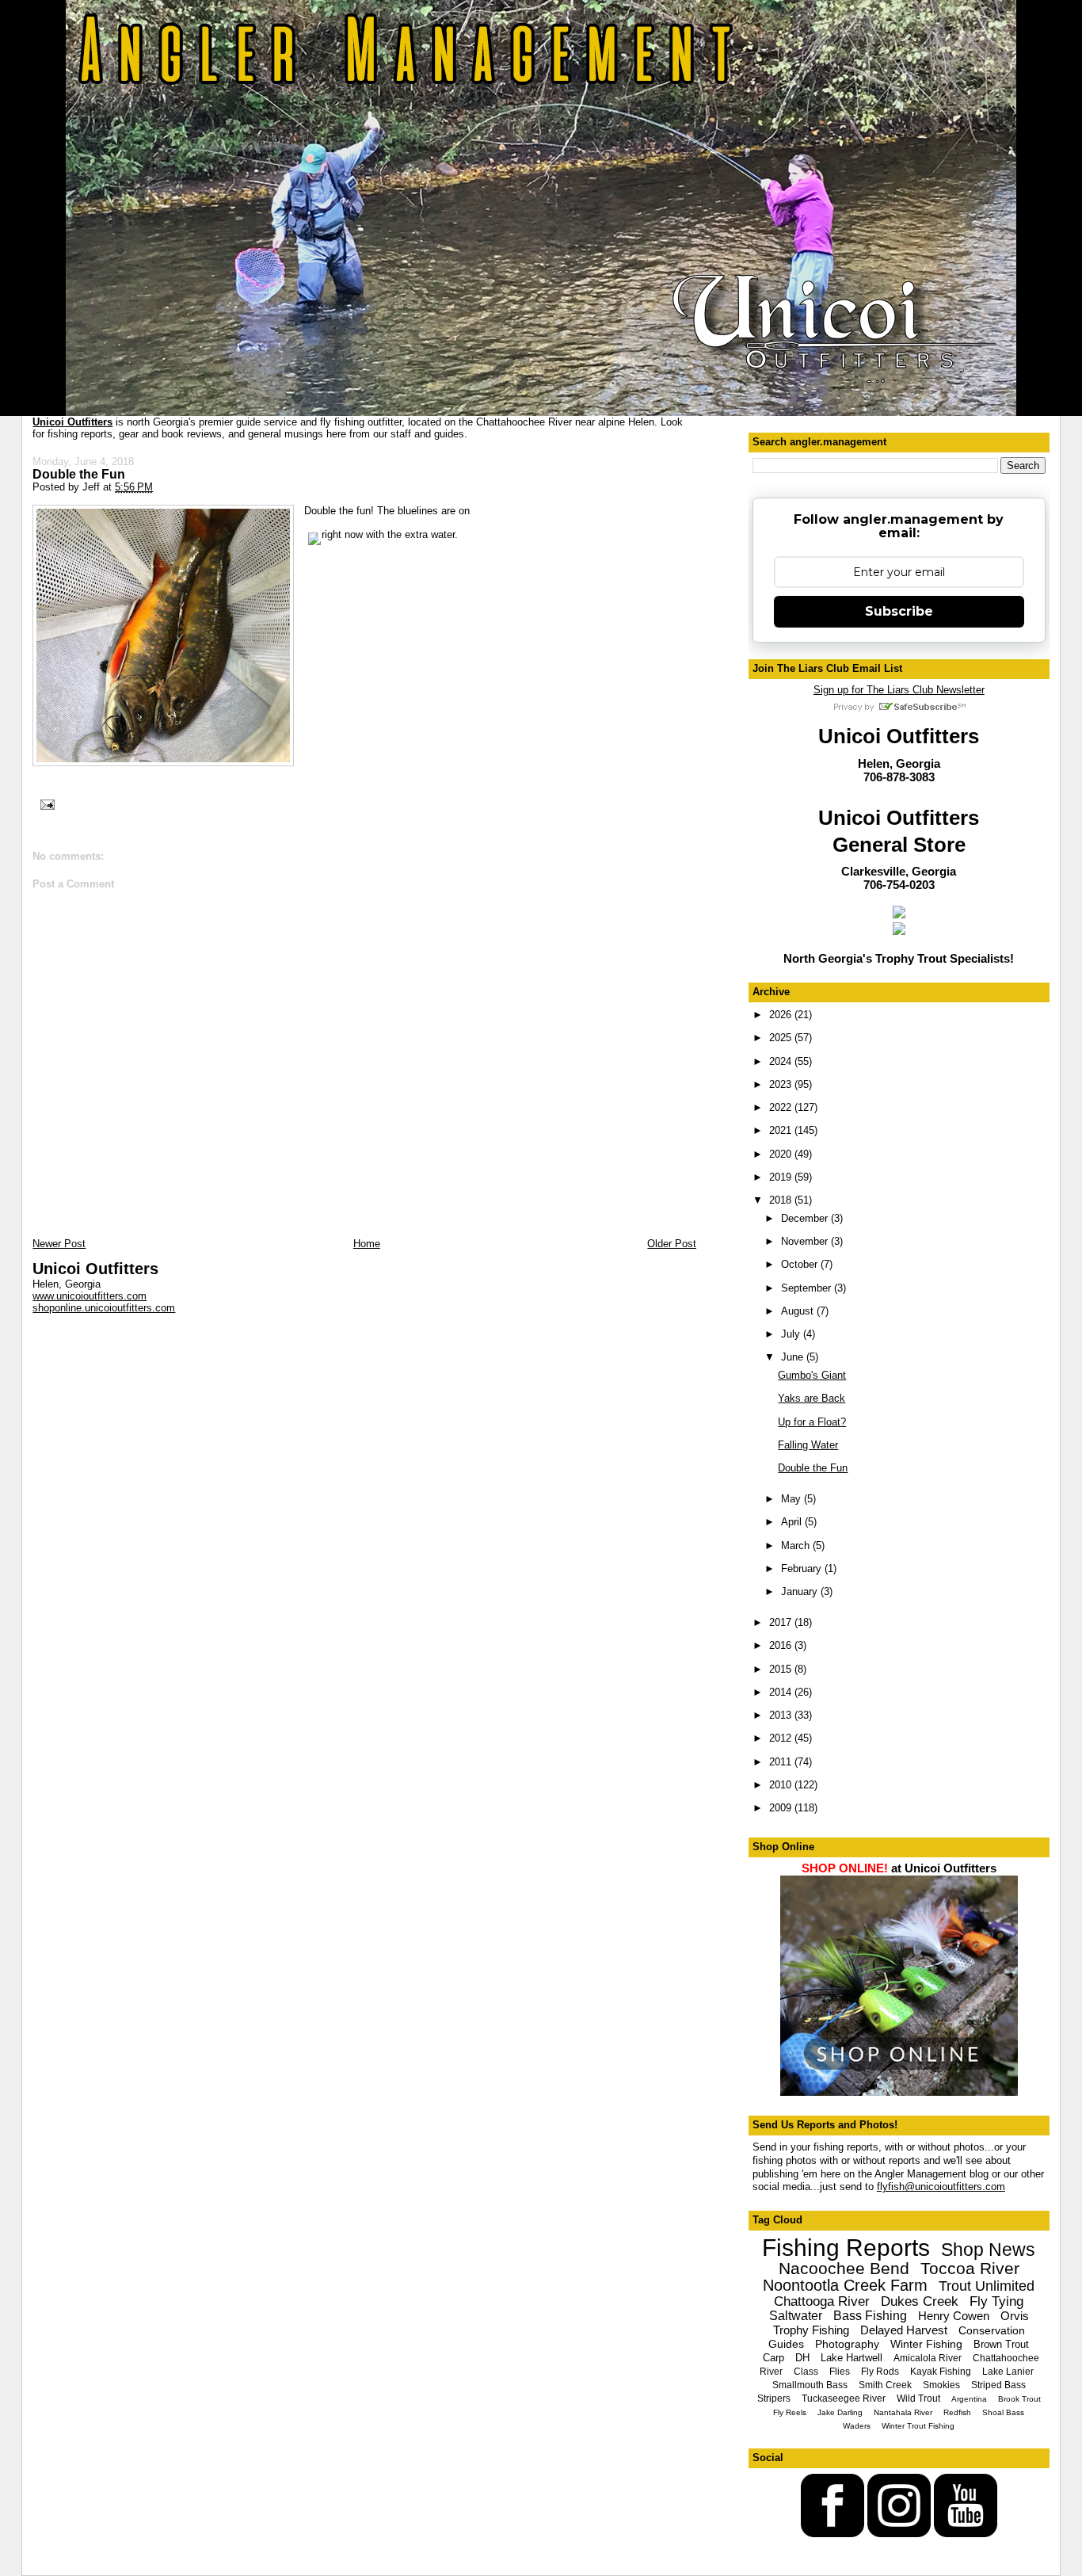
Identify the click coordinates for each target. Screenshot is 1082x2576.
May (792, 1499)
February (803, 1568)
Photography (847, 2344)
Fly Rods (880, 2372)
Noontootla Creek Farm (845, 2285)
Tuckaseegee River (844, 2399)
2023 (782, 1084)
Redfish (957, 2412)
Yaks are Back (811, 1398)
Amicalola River (928, 2358)
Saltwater (796, 2316)
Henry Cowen (954, 2316)
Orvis (1015, 2316)
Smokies (941, 2385)
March (797, 1546)
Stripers (774, 2399)
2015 (782, 1669)
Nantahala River (903, 2412)
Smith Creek (885, 2385)
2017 (782, 1622)
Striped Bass (998, 2385)
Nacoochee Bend (844, 2268)
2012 (782, 1738)
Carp (773, 2358)
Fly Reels (790, 2412)
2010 (782, 1785)
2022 (782, 1107)
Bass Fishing (870, 2316)
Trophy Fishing (811, 2330)
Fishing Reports (846, 2248)
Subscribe (899, 611)
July (792, 1334)
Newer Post (59, 1244)
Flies (840, 2372)
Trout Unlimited (987, 2286)
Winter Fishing (926, 2344)
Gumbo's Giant (812, 1375)
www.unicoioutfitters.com (90, 1296)
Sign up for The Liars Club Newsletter (899, 690)
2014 (782, 1692)
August (799, 1311)
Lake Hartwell (852, 2358)
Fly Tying (996, 2301)
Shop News (988, 2250)
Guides (786, 2344)
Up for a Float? (812, 1422)
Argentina (969, 2399)
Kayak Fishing (941, 2372)
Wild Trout (918, 2399)
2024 (782, 1061)
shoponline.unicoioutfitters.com (104, 1308)
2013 (782, 1715)
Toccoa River (970, 2268)
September (808, 1288)
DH (802, 2358)
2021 (782, 1130)
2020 (782, 1154)
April (793, 1522)
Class (806, 2372)
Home (367, 1244)
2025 (782, 1038)
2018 (782, 1200)
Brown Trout (1001, 2344)
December (806, 1218)
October (801, 1264)
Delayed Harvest (904, 2330)
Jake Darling (840, 2412)
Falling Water (808, 1445)
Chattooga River (822, 2301)
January (801, 1591)
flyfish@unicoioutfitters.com (941, 2187)
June (794, 1357)
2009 (782, 1808)
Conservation (992, 2330)
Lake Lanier (1008, 2372)
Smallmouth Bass (810, 2385)
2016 (782, 1645)
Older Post (672, 1244)
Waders (857, 2426)
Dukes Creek (920, 2301)
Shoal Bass (1003, 2412)
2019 (782, 1177)
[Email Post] (45, 803)
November (806, 1241)
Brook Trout (1019, 2399)
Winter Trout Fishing (918, 2426)
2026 (782, 1015)
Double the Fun (79, 474)
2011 (782, 1762)
